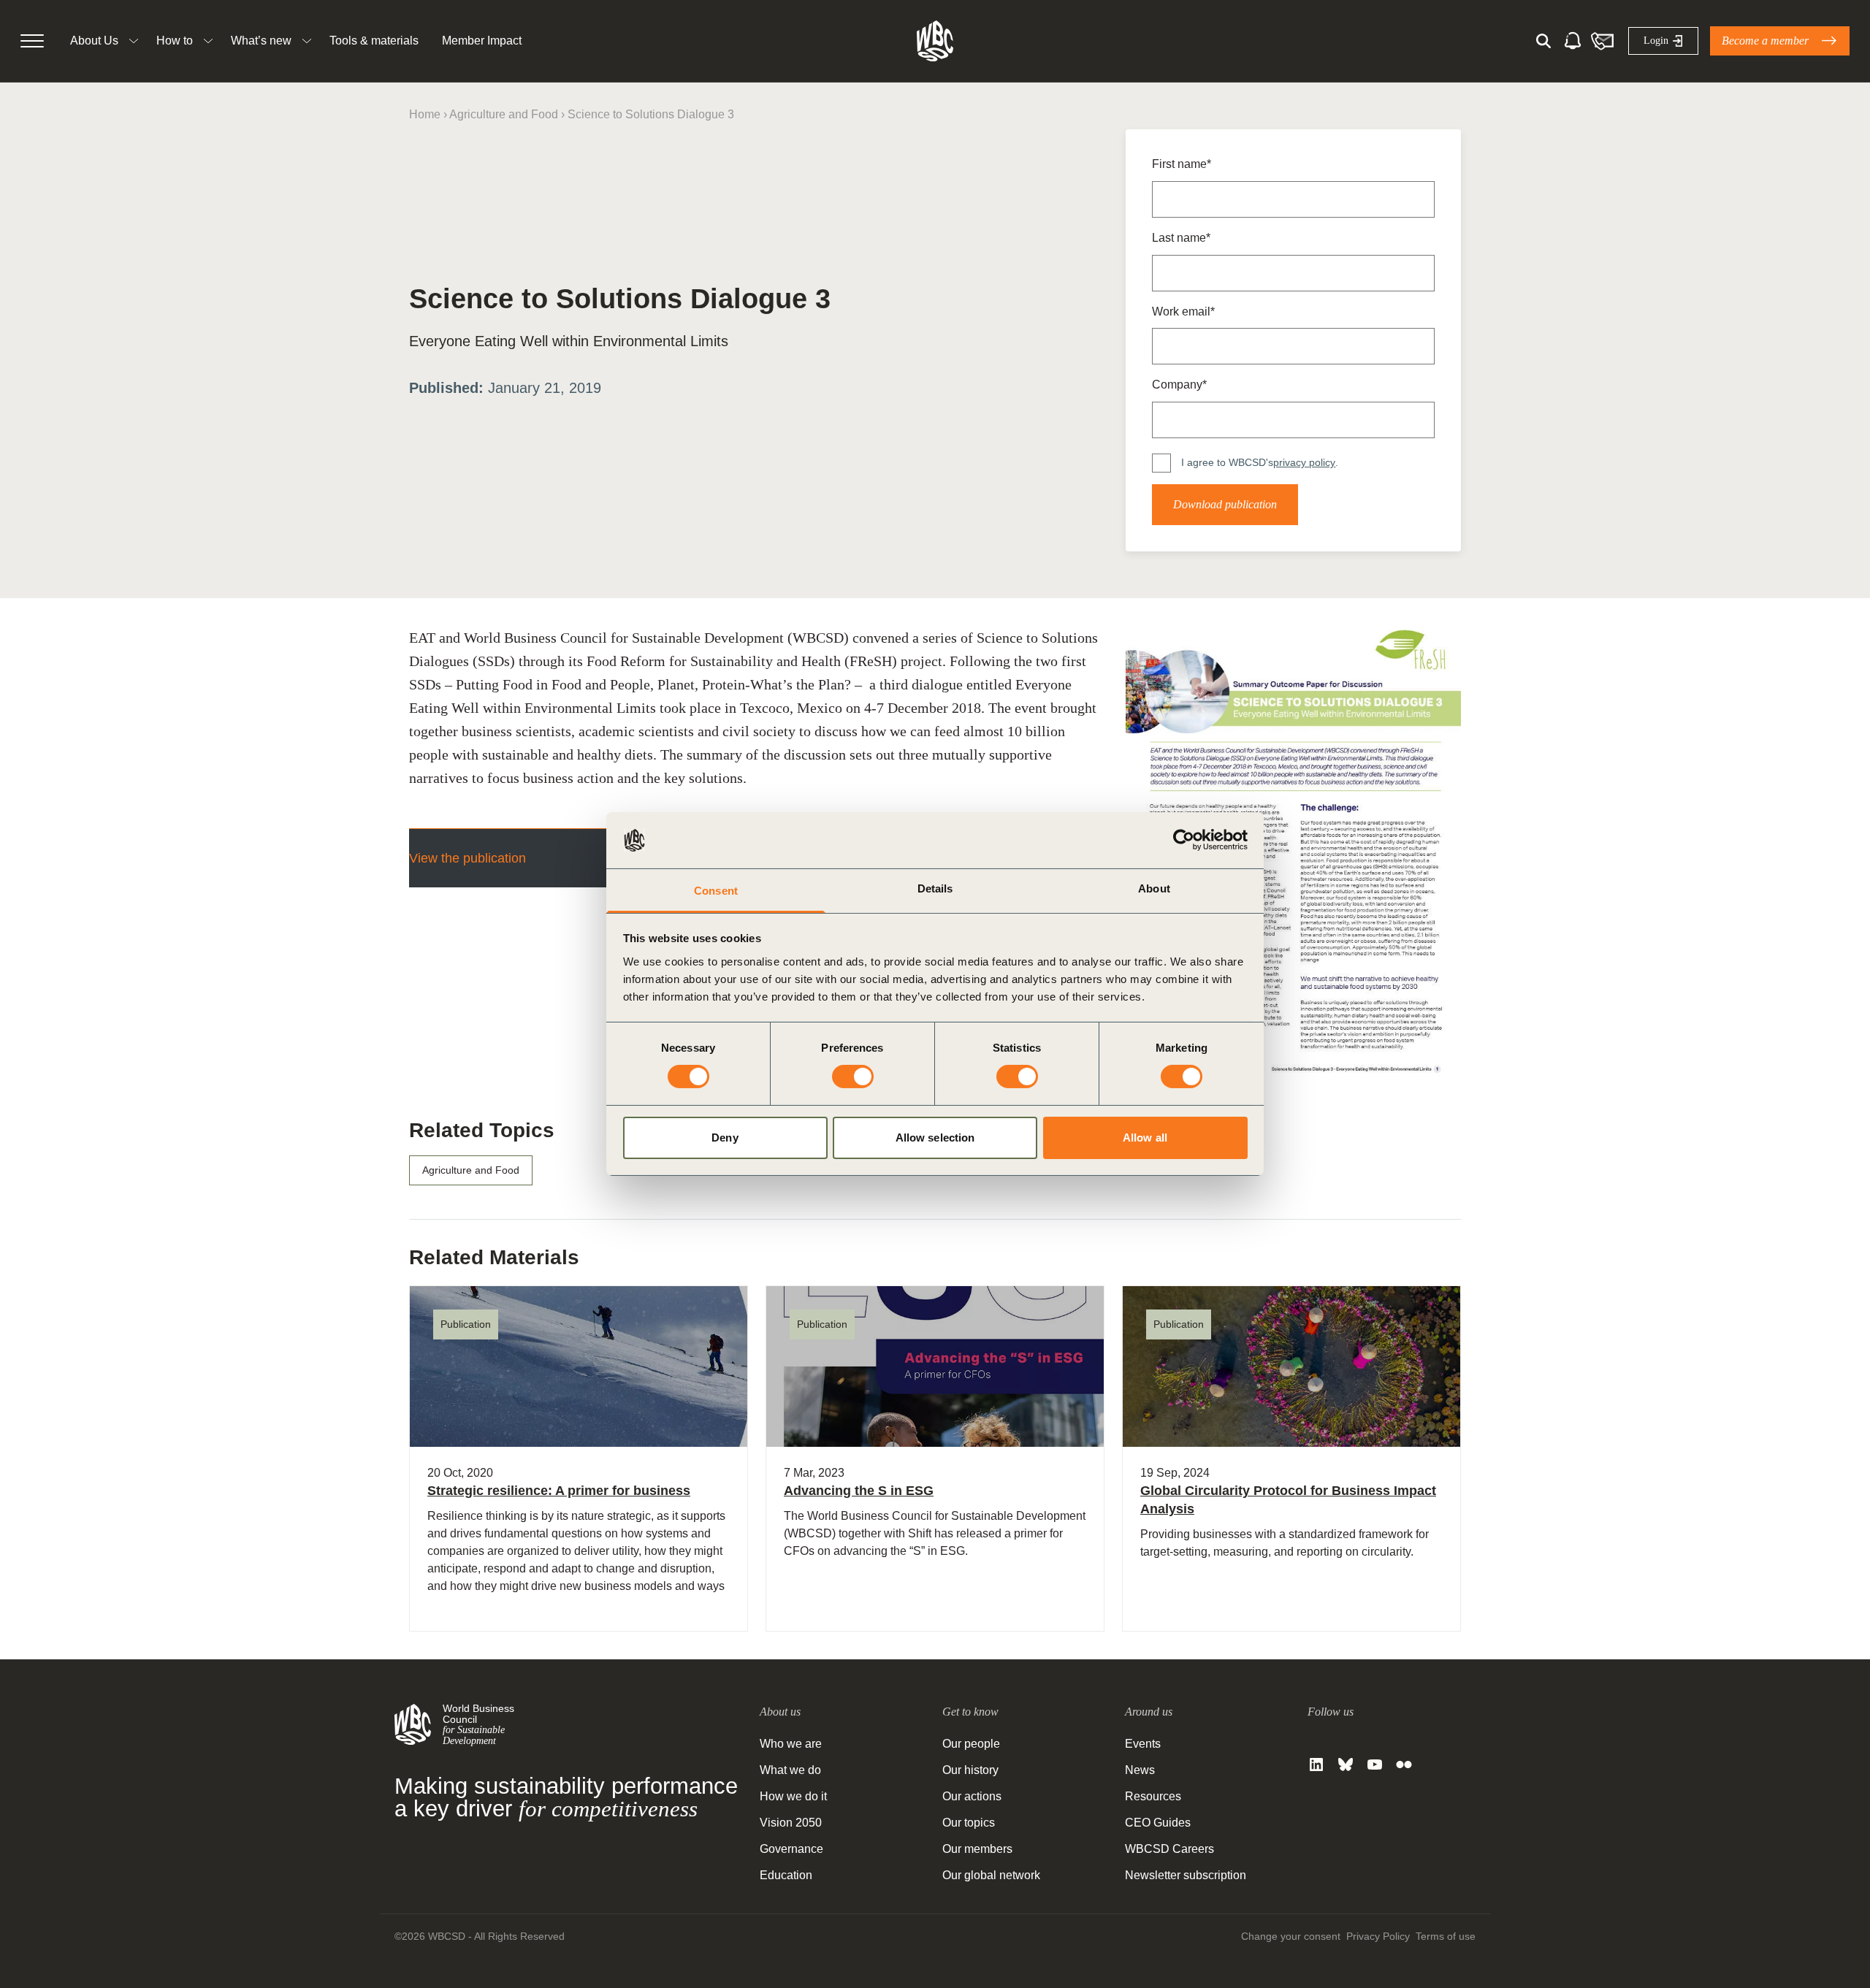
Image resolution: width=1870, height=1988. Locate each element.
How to (175, 41)
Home (425, 114)
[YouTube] (1375, 1765)
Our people (971, 1744)
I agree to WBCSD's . (1260, 462)
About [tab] (1154, 888)
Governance (791, 1849)
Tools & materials (374, 41)
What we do (790, 1770)
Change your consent (1291, 1936)
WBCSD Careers (1169, 1849)
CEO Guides (1158, 1823)
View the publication (467, 858)
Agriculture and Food (504, 114)
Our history (970, 1770)
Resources (1153, 1796)
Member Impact (482, 41)
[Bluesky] (1346, 1765)
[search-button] (1543, 41)
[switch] (853, 1077)
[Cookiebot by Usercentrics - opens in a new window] (1184, 840)
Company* (1179, 385)
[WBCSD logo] (935, 41)
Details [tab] (935, 888)
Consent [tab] (716, 891)
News (1140, 1770)
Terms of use (1446, 1936)
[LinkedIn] (1316, 1765)
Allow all (1145, 1138)
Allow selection (935, 1138)
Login (1656, 41)
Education (786, 1875)
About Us (94, 41)
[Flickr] (1404, 1765)
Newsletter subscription (1186, 1875)
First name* (1182, 164)
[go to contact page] (1602, 41)
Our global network (991, 1875)
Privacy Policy (1378, 1936)
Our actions (972, 1796)
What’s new (261, 41)
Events (1143, 1744)
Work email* (1183, 311)
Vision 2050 (791, 1823)
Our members (977, 1849)
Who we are (791, 1744)
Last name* (1181, 238)
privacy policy (1304, 462)
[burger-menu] (32, 41)
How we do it (793, 1796)
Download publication (1225, 504)
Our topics (969, 1823)
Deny (725, 1138)
